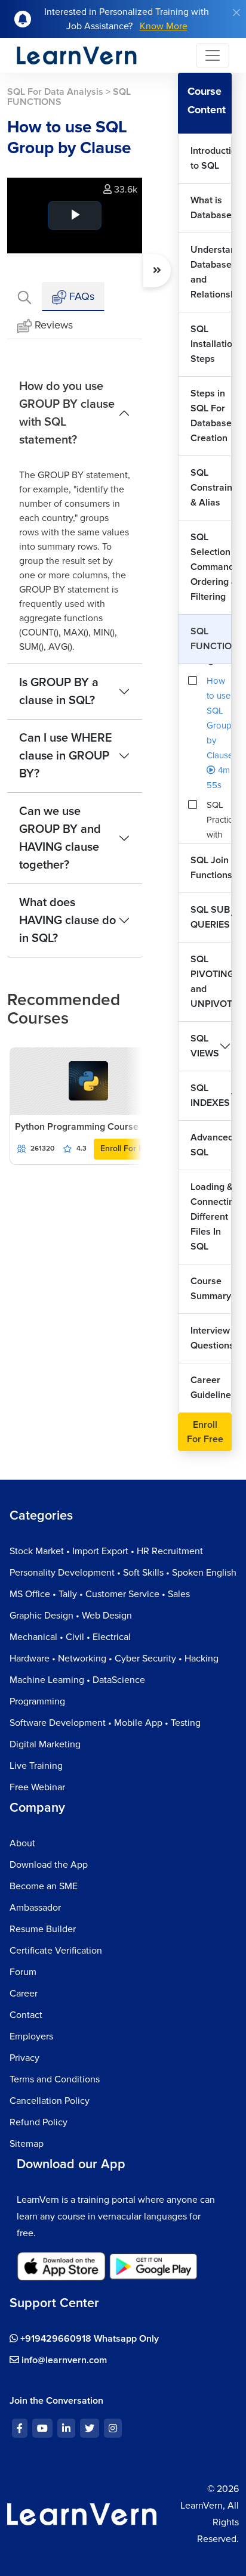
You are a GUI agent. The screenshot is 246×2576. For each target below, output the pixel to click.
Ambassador (35, 1908)
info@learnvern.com (63, 2360)
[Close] (236, 13)
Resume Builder (43, 1929)
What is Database (211, 208)
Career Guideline (211, 1388)
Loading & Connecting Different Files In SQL (211, 1217)
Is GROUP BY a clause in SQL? (59, 692)
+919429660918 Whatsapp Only (88, 2339)
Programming (37, 1701)
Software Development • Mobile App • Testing (105, 1723)
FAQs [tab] (80, 296)
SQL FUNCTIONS (211, 639)
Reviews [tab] (54, 325)
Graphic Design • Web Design (71, 1616)
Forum (23, 1972)
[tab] (24, 297)
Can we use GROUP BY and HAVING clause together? (60, 838)
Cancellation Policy (50, 2101)
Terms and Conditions (55, 2079)
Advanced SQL (211, 1145)
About (22, 1843)
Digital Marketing (45, 1744)
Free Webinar (37, 1787)
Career (24, 1994)
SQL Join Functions (211, 868)
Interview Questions (211, 1338)
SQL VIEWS (205, 1046)
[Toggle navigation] (213, 55)
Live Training (36, 1766)
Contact (26, 2015)
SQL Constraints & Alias (211, 488)
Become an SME (44, 1886)
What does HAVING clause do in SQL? (67, 920)
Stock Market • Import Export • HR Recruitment (106, 1551)
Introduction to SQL (211, 158)
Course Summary (211, 1289)
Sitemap (27, 2144)
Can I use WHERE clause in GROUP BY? (66, 756)
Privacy (24, 2058)
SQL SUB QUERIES (210, 917)
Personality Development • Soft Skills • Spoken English (123, 1573)
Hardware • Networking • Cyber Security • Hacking (114, 1659)
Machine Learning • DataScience (77, 1680)
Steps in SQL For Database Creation (211, 416)
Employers (31, 2036)
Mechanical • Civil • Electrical (70, 1637)
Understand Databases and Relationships (211, 272)
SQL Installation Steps (211, 344)
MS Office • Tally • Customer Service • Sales (100, 1594)
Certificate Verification (56, 1951)
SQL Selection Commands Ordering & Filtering (211, 567)
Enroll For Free (128, 1148)
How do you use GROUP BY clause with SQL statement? (67, 413)
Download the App (49, 1865)
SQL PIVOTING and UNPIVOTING (211, 982)
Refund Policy (39, 2122)
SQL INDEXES (210, 1095)
